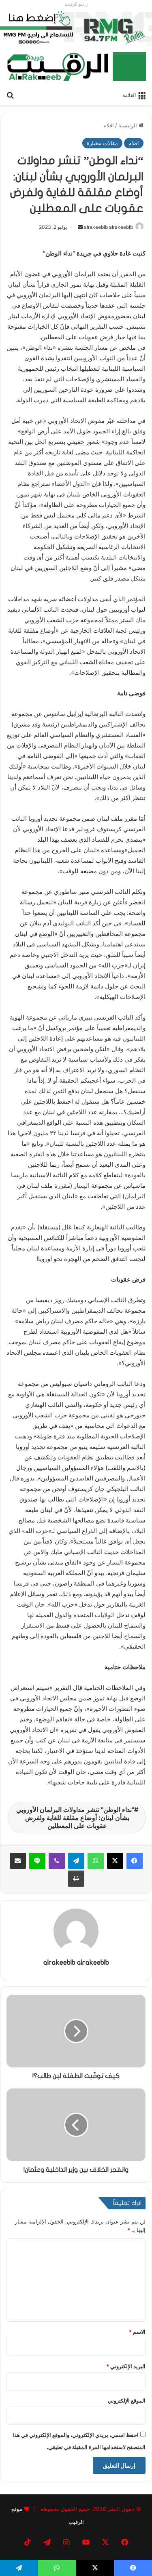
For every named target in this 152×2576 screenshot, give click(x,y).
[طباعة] (76, 1879)
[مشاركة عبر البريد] (18, 1861)
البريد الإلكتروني (126, 2366)
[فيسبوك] (135, 1861)
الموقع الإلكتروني (127, 2401)
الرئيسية (128, 125)
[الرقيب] (76, 67)
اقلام (109, 125)
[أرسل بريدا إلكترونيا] (80, 227)
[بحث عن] (10, 95)
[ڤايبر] (57, 1861)
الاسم (137, 2332)
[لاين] (37, 1861)
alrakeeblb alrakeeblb (108, 227)
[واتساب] (96, 1861)
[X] (115, 1861)
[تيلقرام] (76, 1861)
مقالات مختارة (102, 143)
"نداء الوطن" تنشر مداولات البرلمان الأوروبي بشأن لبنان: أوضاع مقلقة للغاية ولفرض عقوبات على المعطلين (75, 1818)
